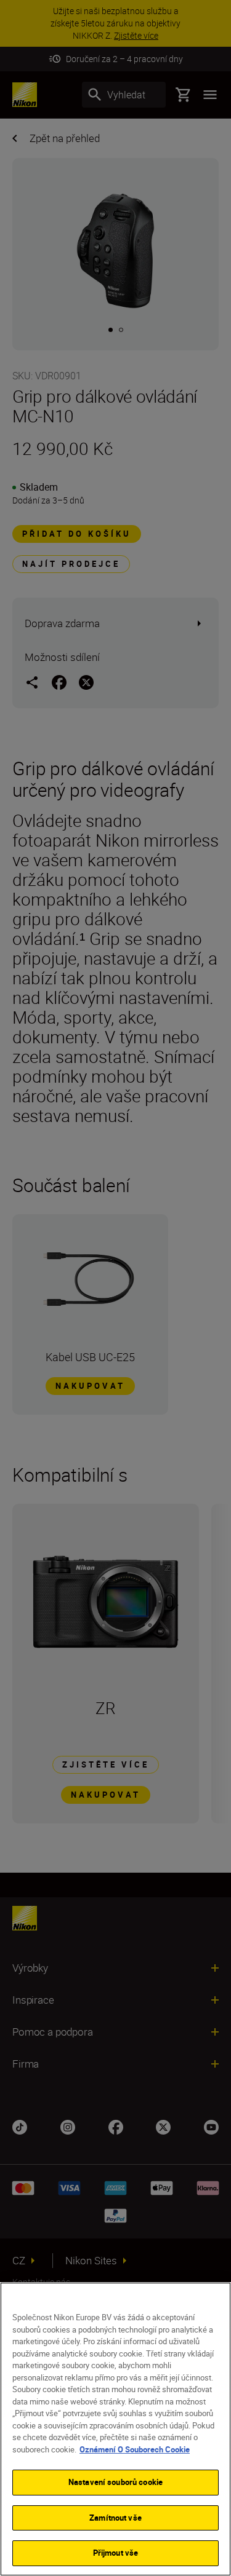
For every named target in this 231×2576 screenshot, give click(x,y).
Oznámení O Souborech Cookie (135, 2449)
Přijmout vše (116, 2553)
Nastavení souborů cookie (115, 2482)
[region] (115, 2429)
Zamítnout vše (115, 2518)
